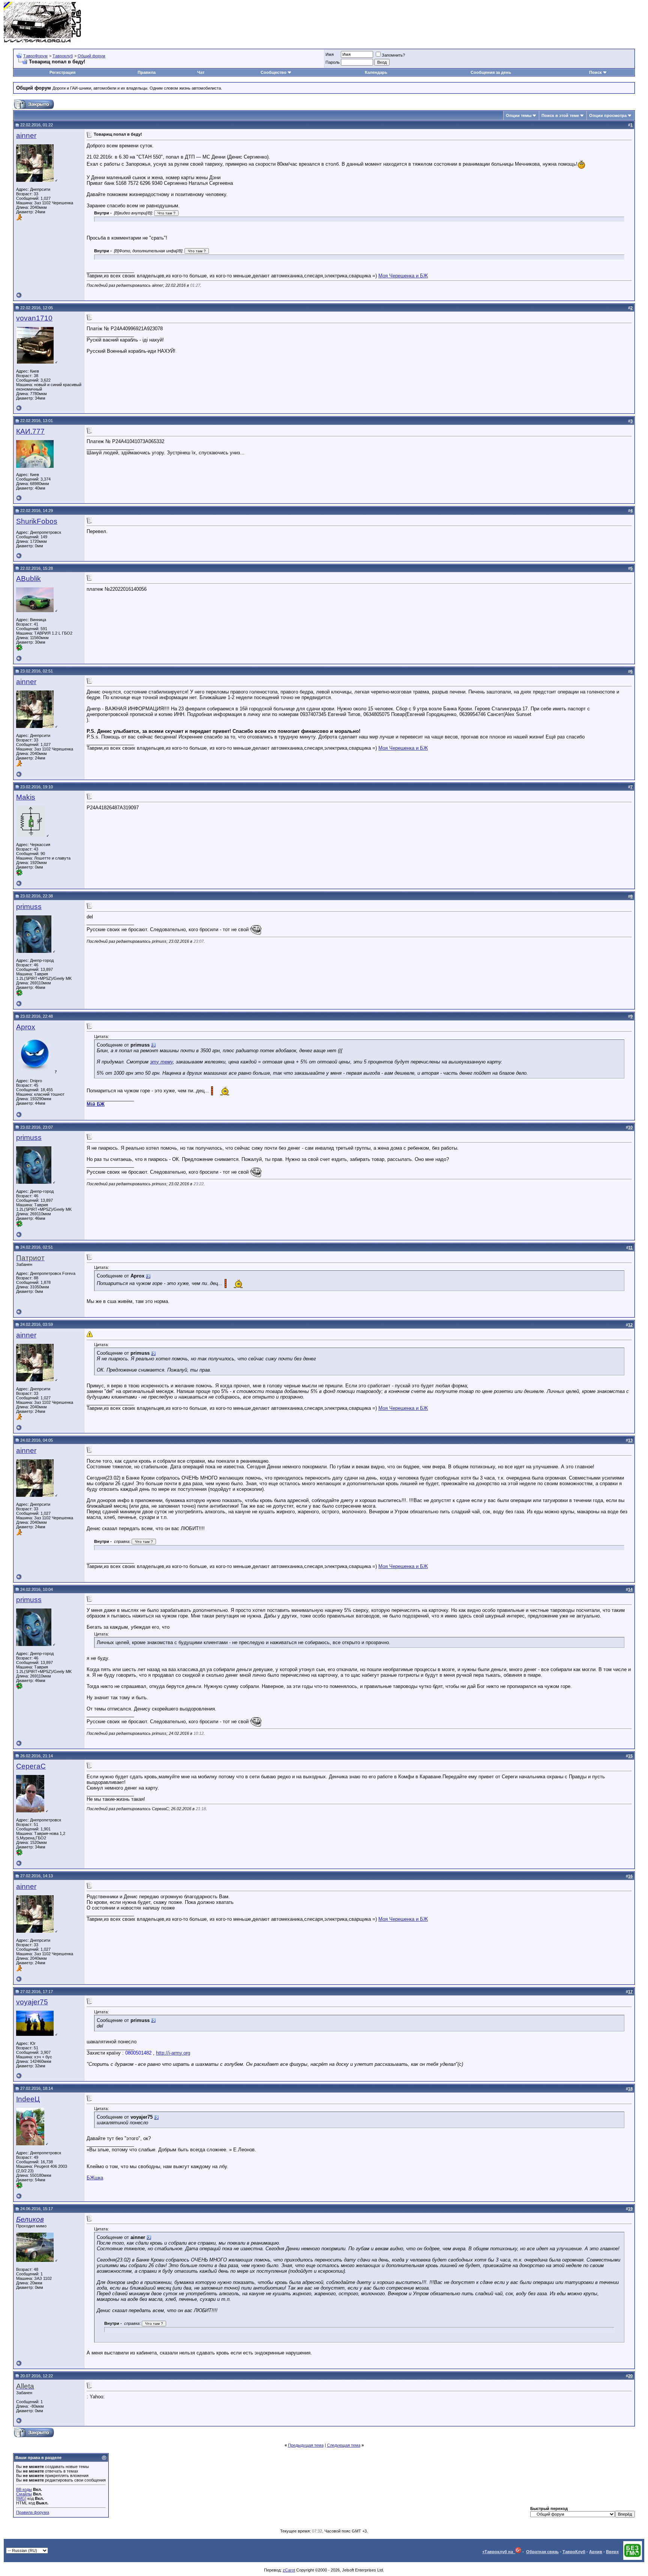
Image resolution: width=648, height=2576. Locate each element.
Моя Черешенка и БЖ (403, 276)
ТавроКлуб (574, 2552)
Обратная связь (542, 2552)
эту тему (161, 1062)
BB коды (24, 2489)
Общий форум (91, 56)
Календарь (376, 72)
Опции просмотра (608, 115)
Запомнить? (393, 55)
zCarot (289, 2570)
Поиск (595, 72)
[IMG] (21, 2498)
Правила (147, 72)
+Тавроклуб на (499, 2552)
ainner (26, 136)
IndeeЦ (28, 2099)
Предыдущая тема (306, 2445)
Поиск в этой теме (560, 115)
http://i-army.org (173, 2053)
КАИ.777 (30, 431)
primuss (29, 907)
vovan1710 (34, 318)
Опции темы (519, 115)
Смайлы (24, 2494)
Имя (330, 54)
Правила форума (33, 2512)
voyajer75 (32, 2002)
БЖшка (95, 2178)
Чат (201, 72)
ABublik (28, 579)
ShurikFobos (37, 521)
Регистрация (62, 72)
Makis (26, 797)
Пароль (333, 62)
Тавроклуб (63, 56)
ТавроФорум (35, 56)
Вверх (612, 2552)
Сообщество (274, 72)
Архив (596, 2552)
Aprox (26, 1027)
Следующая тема (344, 2445)
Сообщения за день (491, 72)
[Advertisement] (508, 22)
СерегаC (31, 1766)
